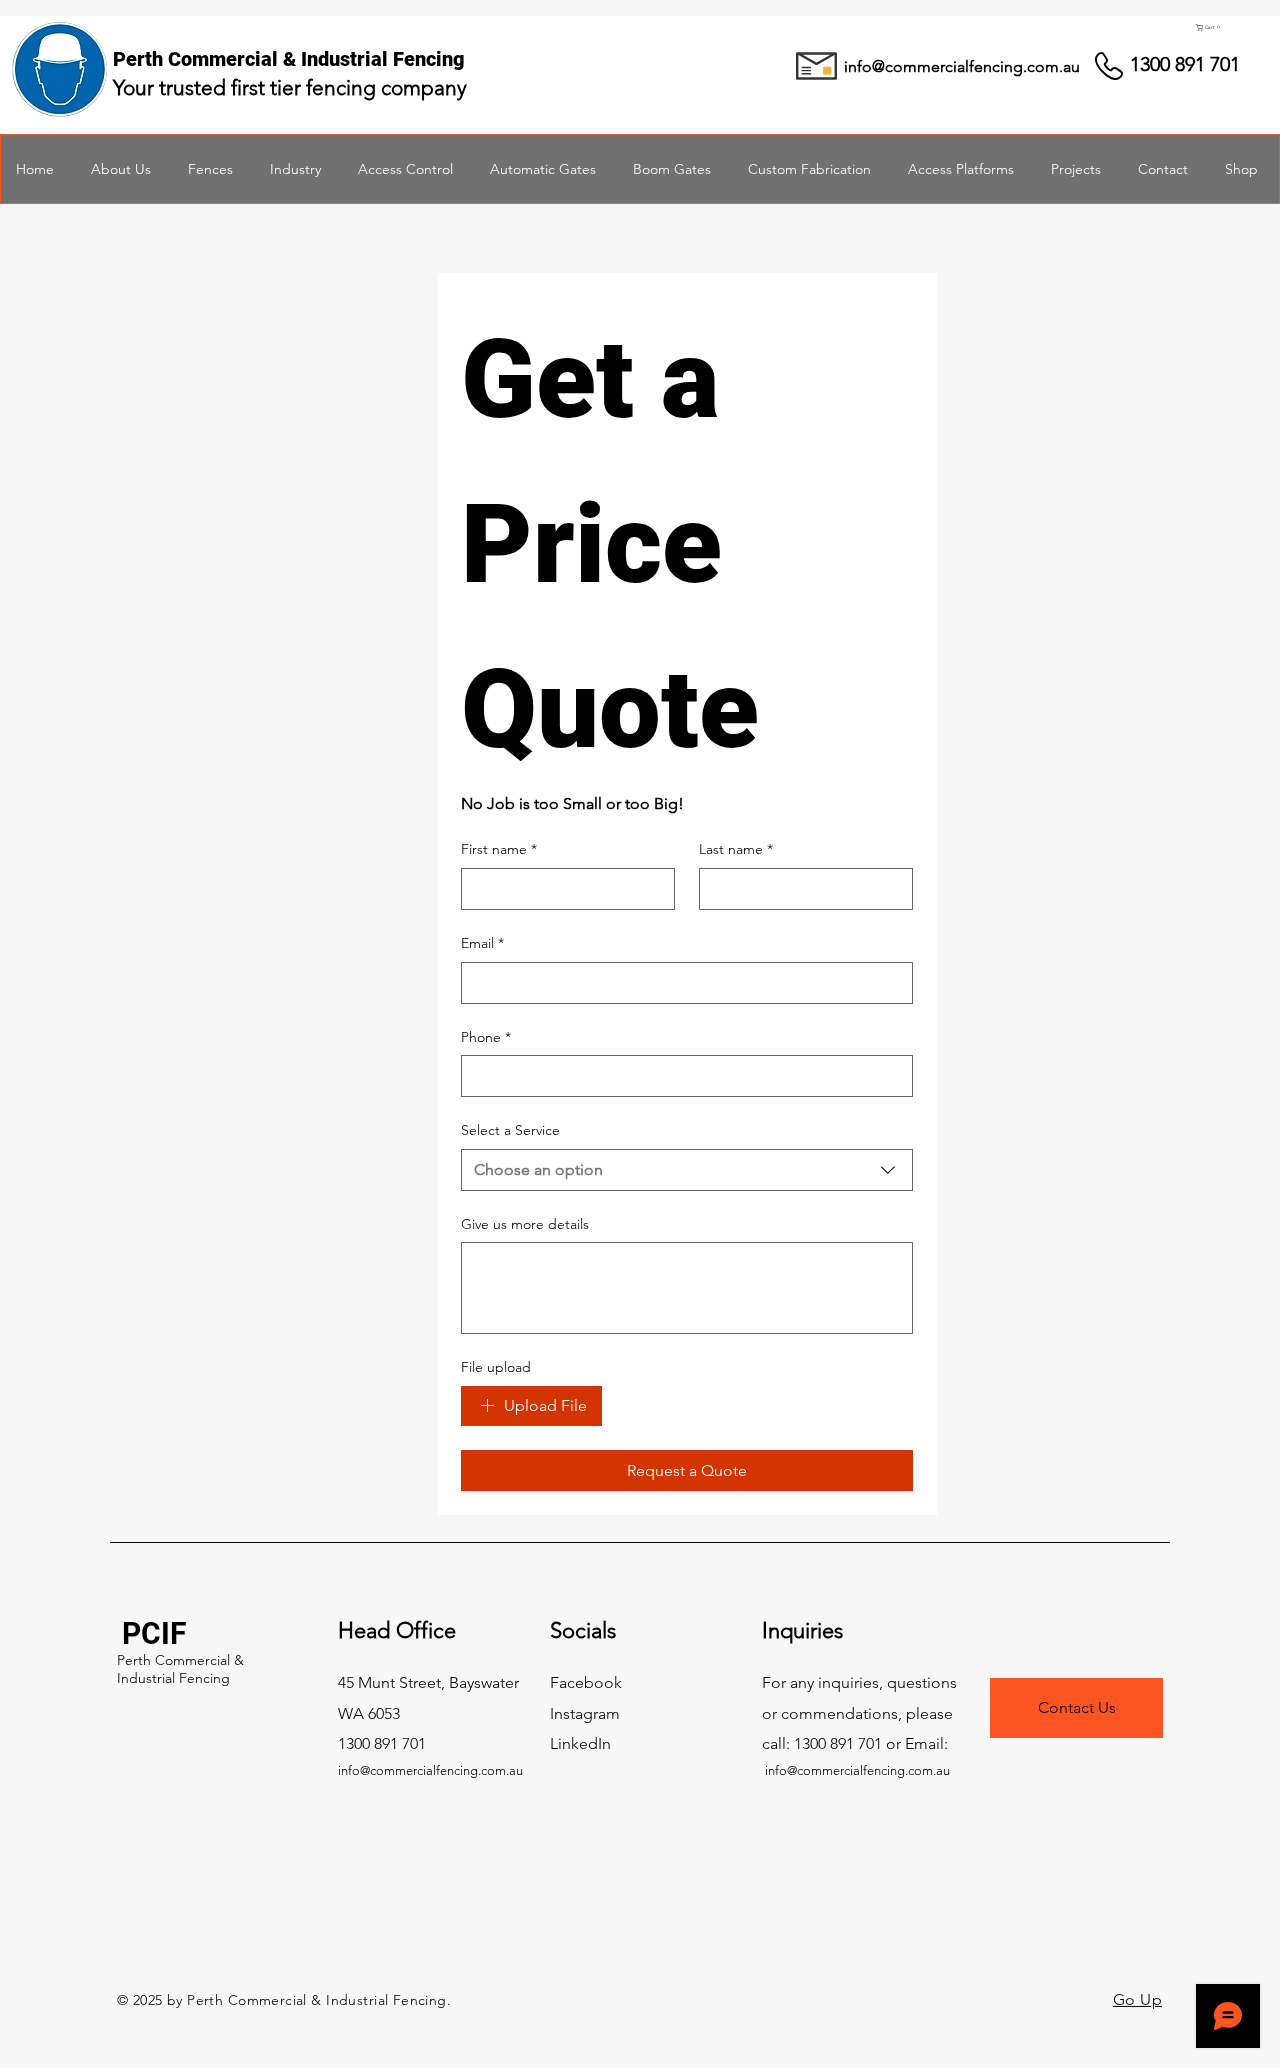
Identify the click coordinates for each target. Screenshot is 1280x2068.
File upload (496, 1367)
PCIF (154, 1633)
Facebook (586, 1682)
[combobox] (687, 1170)
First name (499, 849)
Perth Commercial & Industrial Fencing (180, 1669)
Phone (486, 1037)
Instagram (585, 1713)
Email (482, 943)
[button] (1225, 27)
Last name (736, 849)
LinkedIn (580, 1743)
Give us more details (525, 1224)
